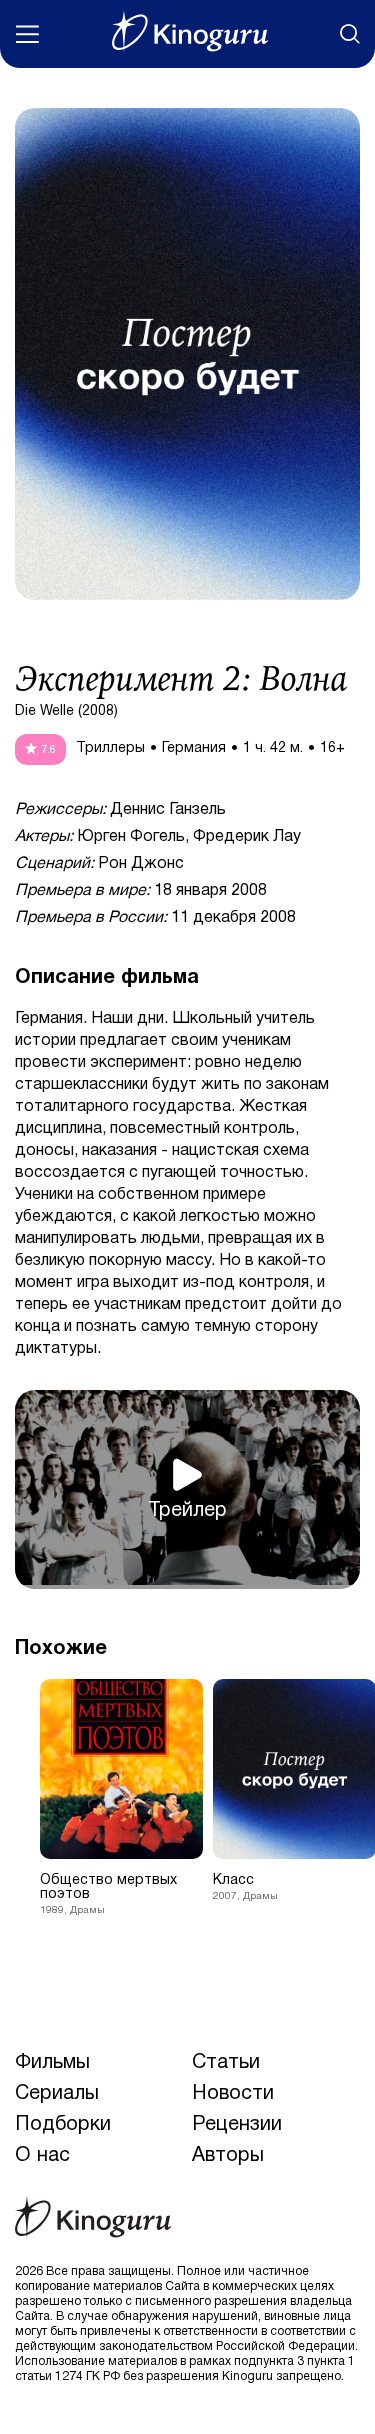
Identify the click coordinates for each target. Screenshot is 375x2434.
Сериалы (57, 2094)
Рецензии (237, 2125)
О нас (42, 2156)
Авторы (228, 2156)
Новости (233, 2094)
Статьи (226, 2063)
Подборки (63, 2125)
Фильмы (52, 2063)
